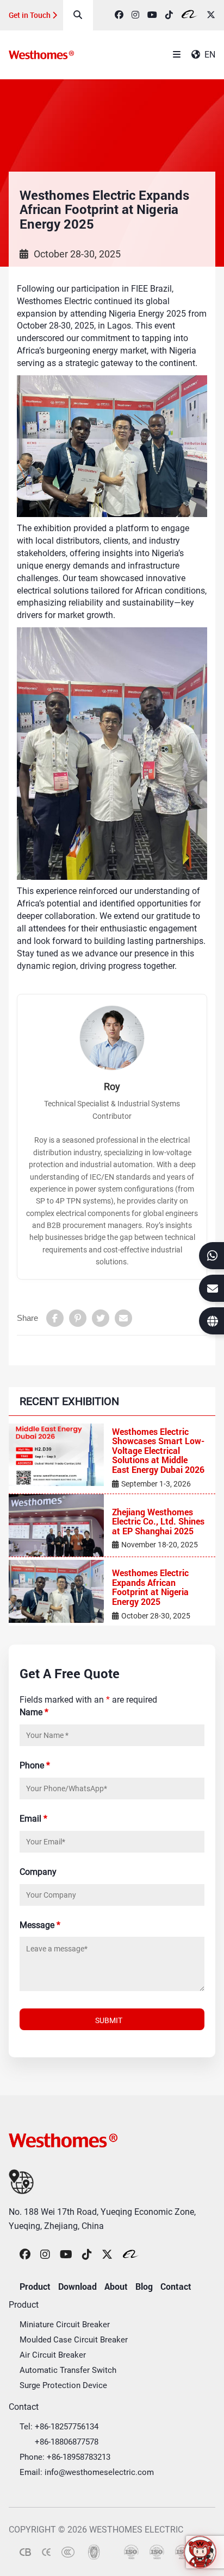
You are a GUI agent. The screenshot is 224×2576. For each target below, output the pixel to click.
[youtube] (152, 15)
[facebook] (119, 15)
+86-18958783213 (79, 2457)
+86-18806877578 (67, 2442)
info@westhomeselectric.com (99, 2472)
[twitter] (211, 15)
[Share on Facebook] (55, 1318)
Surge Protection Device (63, 2385)
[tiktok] (169, 15)
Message (40, 1925)
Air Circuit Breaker (53, 2355)
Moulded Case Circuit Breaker (74, 2340)
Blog (144, 2286)
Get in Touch (30, 15)
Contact (176, 2286)
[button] (200, 2552)
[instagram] (135, 15)
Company (38, 1872)
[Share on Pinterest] (78, 1318)
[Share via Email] (123, 1318)
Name (34, 1712)
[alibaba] (190, 15)
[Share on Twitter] (101, 1318)
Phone (35, 1765)
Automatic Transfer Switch (68, 2370)
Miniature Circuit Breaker (65, 2325)
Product (35, 2286)
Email (33, 1819)
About (116, 2286)
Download (77, 2286)
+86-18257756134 (67, 2427)
